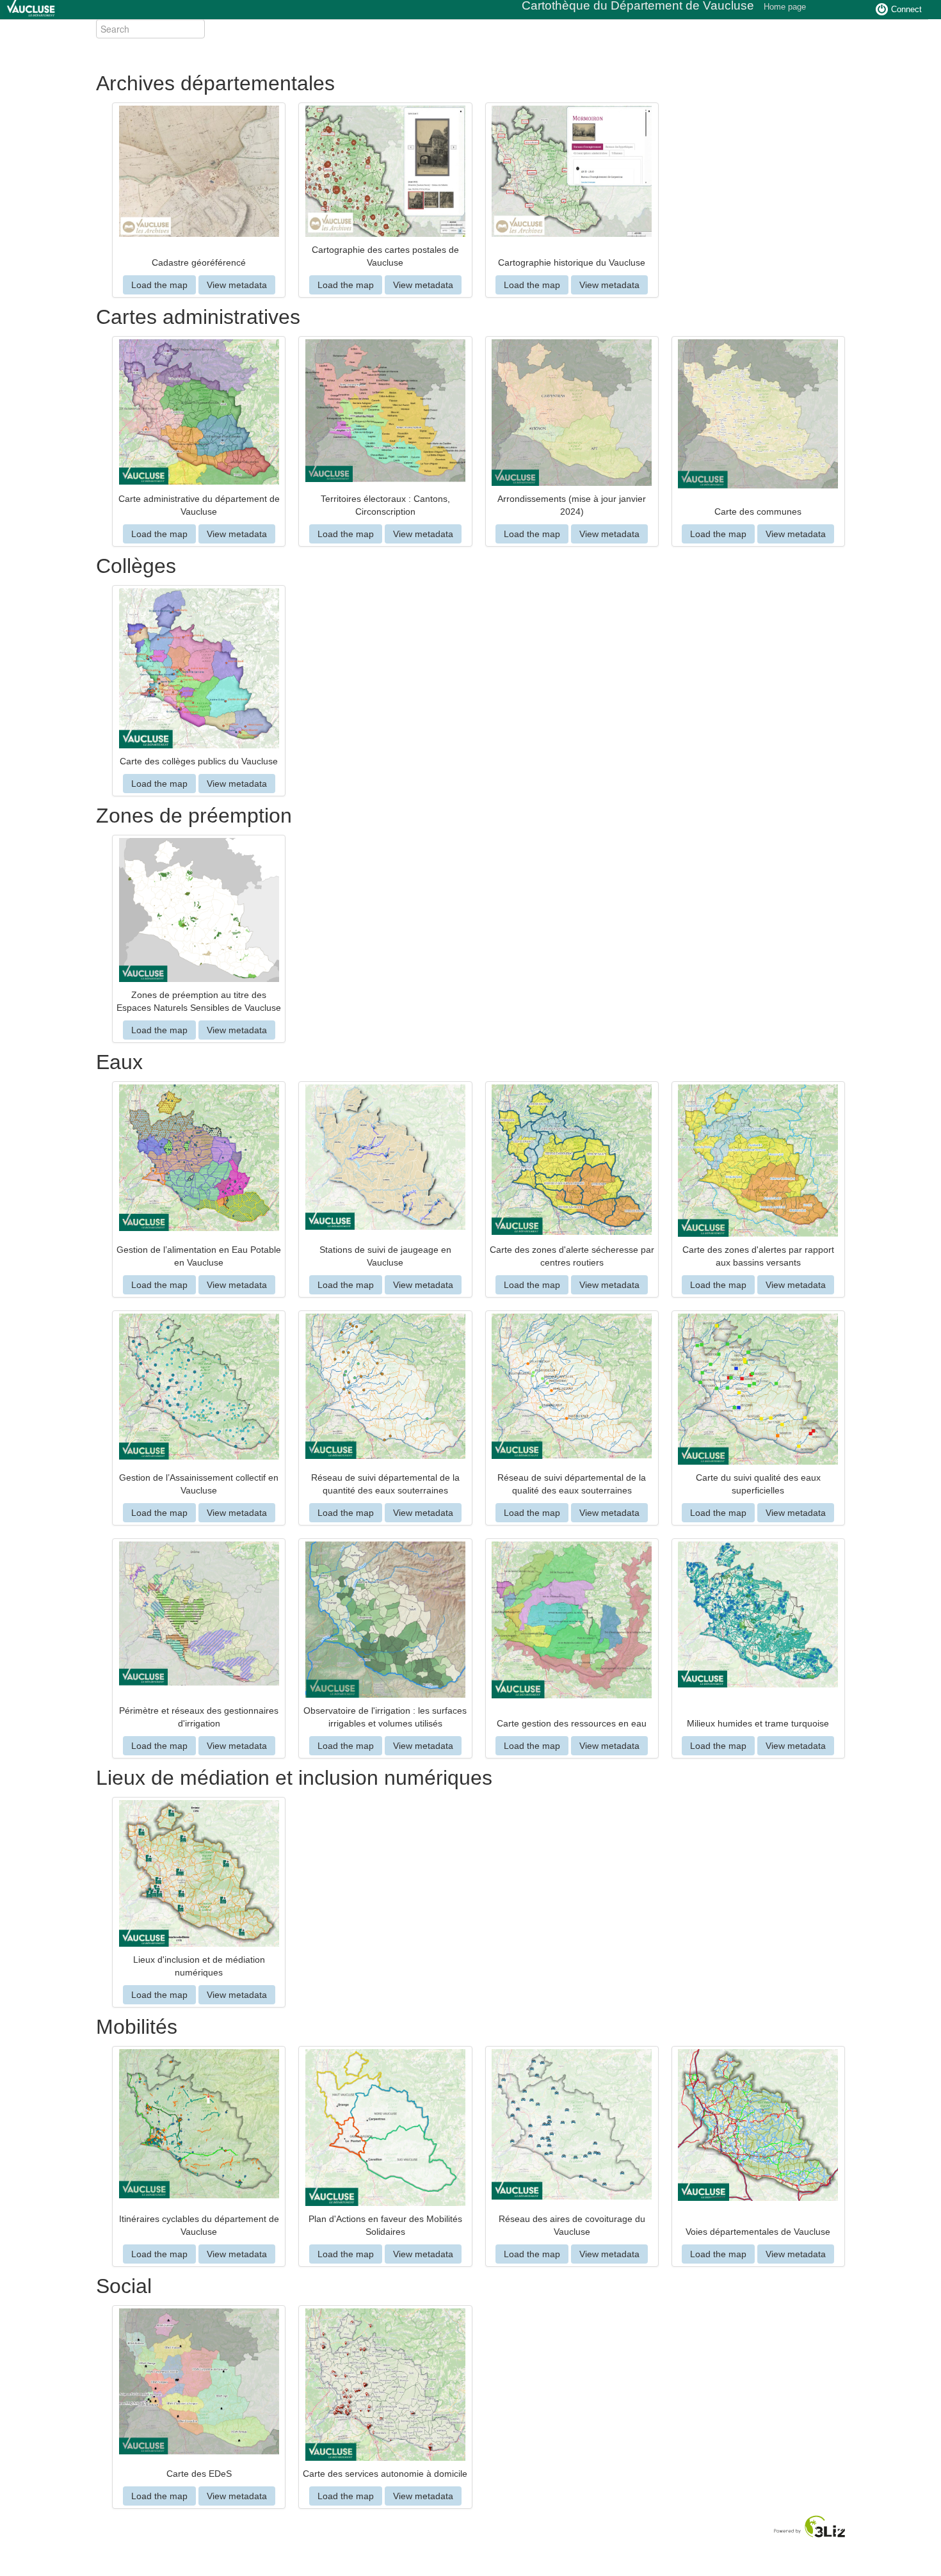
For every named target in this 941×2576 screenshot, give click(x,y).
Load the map (159, 285)
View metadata (237, 285)
